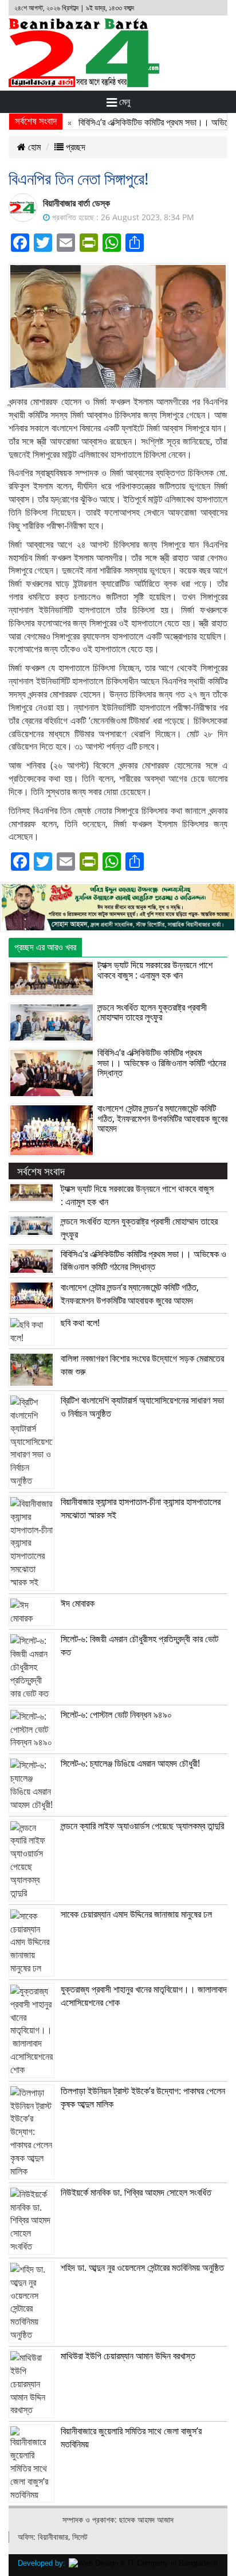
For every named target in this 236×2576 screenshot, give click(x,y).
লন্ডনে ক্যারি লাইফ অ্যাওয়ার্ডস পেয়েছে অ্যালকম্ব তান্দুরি (142, 1826)
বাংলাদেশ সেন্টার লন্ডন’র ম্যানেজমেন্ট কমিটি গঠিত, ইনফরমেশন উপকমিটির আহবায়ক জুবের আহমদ (162, 1118)
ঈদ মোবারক (78, 1603)
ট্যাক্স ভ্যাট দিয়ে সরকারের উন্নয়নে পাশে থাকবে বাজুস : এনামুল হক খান (155, 970)
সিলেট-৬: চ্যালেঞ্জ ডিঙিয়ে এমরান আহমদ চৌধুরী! (130, 1763)
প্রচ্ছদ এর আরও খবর (45, 947)
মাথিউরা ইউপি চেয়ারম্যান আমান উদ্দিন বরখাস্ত (128, 2356)
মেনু (123, 102)
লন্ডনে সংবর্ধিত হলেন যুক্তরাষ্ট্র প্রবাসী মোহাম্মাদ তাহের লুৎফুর (152, 1012)
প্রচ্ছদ (74, 147)
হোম (33, 147)
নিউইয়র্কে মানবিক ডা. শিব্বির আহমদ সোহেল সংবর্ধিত (136, 2192)
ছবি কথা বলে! (80, 1323)
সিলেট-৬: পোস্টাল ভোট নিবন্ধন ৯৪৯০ (116, 1714)
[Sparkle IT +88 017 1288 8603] (143, 2563)
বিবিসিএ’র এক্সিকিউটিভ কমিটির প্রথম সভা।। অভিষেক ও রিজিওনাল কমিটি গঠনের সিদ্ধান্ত (162, 1063)
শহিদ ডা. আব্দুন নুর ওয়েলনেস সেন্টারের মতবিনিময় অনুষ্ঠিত (142, 2267)
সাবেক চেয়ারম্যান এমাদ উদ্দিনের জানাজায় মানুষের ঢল (136, 1914)
